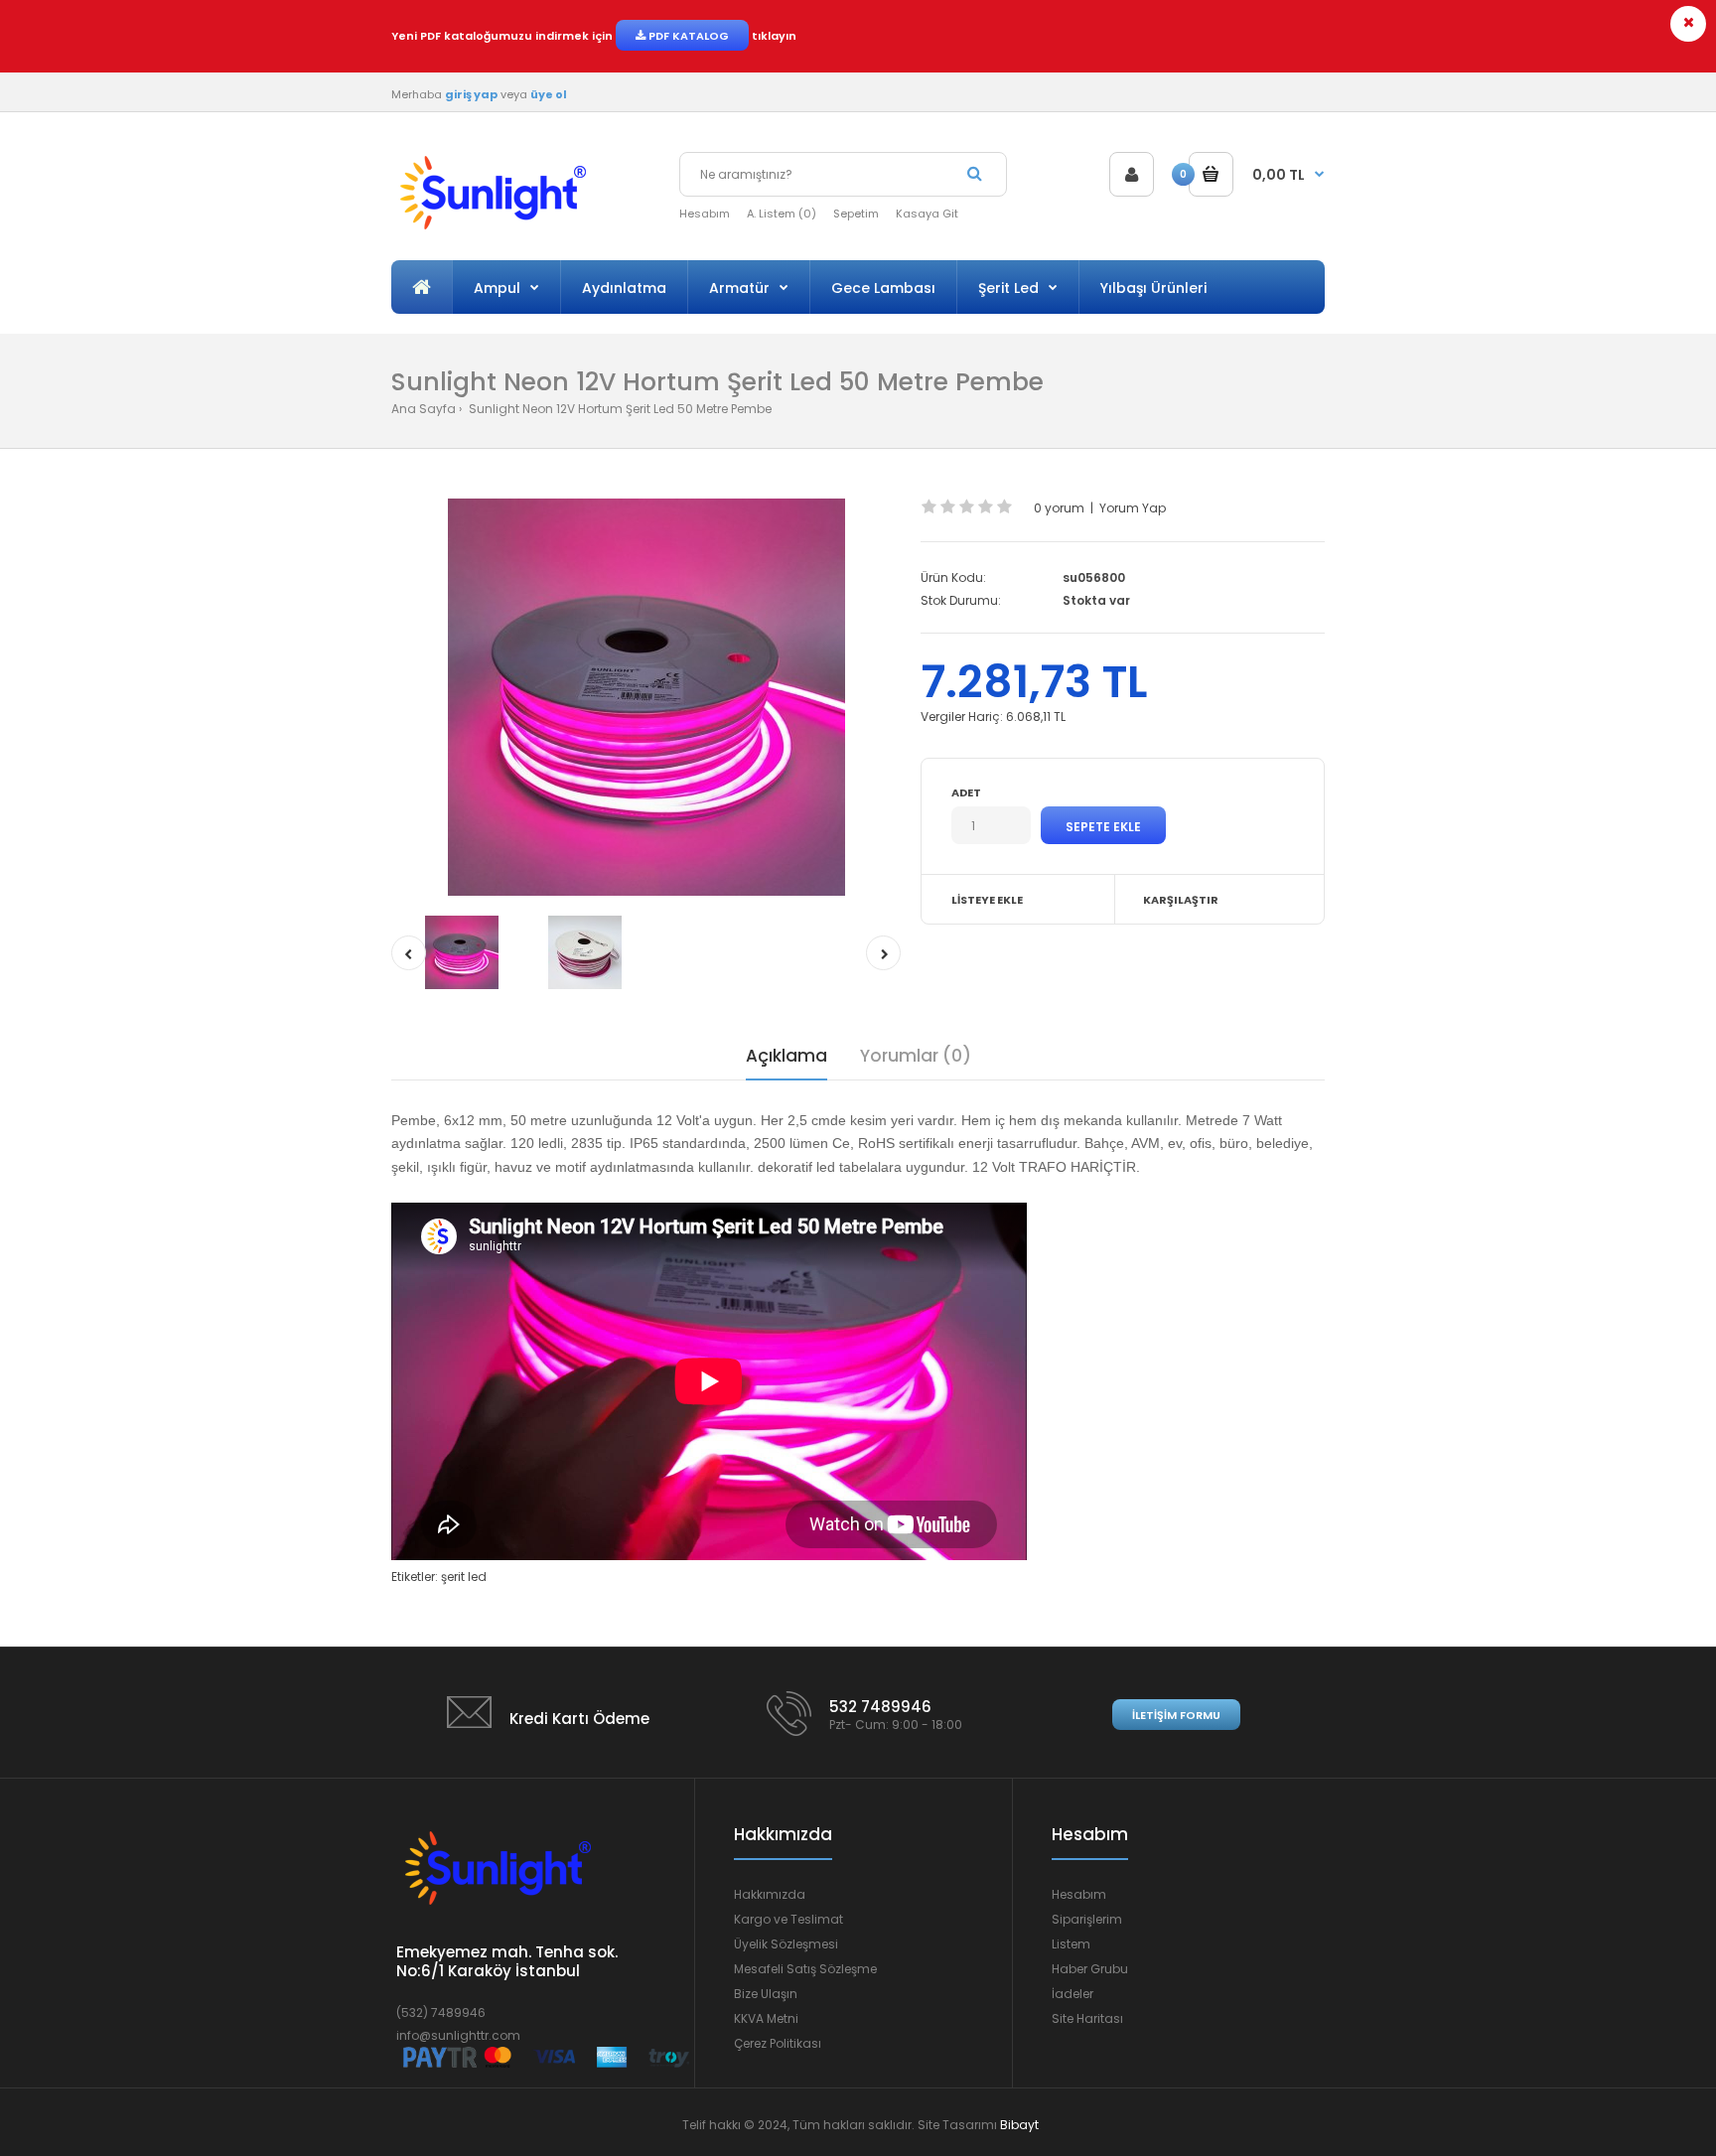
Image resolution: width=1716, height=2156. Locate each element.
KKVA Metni (766, 2018)
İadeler (1072, 1994)
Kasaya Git (927, 214)
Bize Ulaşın (766, 1994)
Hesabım (705, 214)
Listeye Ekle (987, 900)
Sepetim (856, 214)
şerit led (464, 1577)
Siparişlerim (1087, 1919)
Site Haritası (1087, 2018)
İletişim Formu (1176, 1715)
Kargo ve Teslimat (788, 1919)
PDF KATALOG (687, 36)
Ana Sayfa (424, 409)
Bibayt (1019, 2125)
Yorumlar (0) (916, 1056)
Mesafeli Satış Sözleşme (805, 1969)
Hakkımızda (770, 1894)
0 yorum (1059, 508)
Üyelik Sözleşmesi (786, 1944)
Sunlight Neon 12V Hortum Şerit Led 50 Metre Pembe (619, 409)
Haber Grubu (1090, 1969)
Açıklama (786, 1056)
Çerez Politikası (778, 2043)
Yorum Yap (1133, 508)
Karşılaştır (1181, 900)
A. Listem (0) (782, 214)
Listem (1071, 1944)
